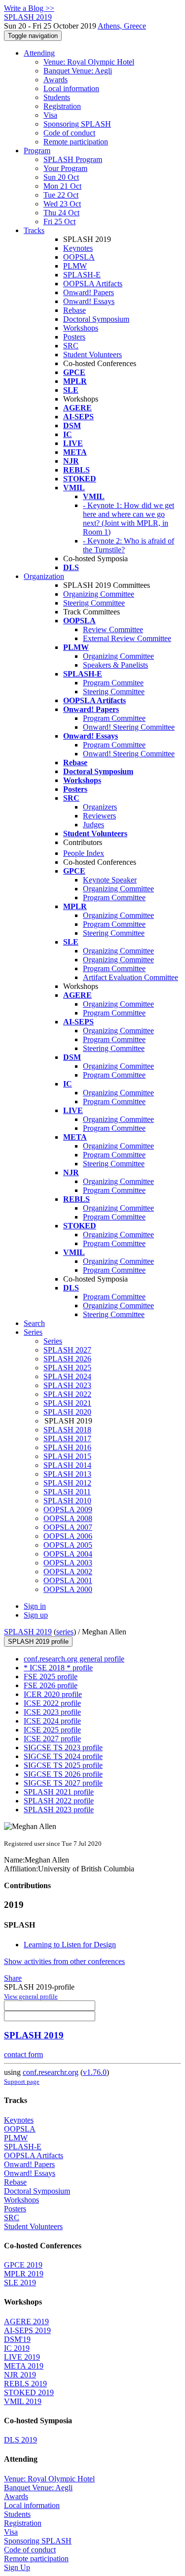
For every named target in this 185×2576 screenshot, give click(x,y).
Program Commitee (113, 683)
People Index (84, 853)
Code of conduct (69, 133)
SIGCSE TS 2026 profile (63, 1774)
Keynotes (78, 248)
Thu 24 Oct (61, 213)
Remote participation (76, 142)
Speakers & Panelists (115, 665)
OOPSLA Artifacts (93, 284)
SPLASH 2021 (67, 1403)
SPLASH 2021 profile (59, 1792)
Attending (39, 53)
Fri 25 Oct (59, 221)
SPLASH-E (82, 275)
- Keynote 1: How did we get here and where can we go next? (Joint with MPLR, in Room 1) (129, 519)
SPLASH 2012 (67, 1483)
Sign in (35, 1606)
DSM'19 (17, 2339)
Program (37, 151)
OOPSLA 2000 (68, 1589)
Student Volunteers (92, 355)
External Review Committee (127, 638)
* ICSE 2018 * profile (58, 1668)
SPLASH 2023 (67, 1385)
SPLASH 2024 (67, 1376)
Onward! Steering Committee (129, 727)
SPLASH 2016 (67, 1447)
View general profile (31, 1996)
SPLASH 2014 (67, 1465)
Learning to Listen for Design (70, 1945)
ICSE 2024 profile (52, 1721)
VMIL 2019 (23, 2401)
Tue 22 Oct (61, 195)
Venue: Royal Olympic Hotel (89, 62)
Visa (50, 115)
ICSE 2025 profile (52, 1730)
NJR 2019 (20, 2375)
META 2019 (24, 2366)
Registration (62, 106)
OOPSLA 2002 (68, 1572)
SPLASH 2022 (67, 1394)
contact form (23, 2054)
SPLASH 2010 (67, 1501)
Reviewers (99, 816)
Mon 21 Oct (62, 186)
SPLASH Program (73, 159)
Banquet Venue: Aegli (78, 71)
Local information (71, 88)
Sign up (36, 1615)
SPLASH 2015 (67, 1456)
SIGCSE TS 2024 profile (63, 1756)
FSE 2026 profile (51, 1685)
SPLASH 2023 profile (59, 1810)
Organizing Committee (99, 594)
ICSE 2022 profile (52, 1703)
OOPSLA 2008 (68, 1518)
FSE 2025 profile (51, 1677)
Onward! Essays (89, 301)
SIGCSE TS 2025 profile (63, 1765)
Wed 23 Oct (62, 204)
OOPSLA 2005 (68, 1545)
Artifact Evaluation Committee (130, 977)
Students (57, 97)
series (65, 1632)
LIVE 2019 (22, 2357)
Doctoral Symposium (96, 319)
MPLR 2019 (24, 2274)
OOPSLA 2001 (68, 1580)
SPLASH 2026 (67, 1359)
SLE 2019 (20, 2283)
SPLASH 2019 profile (38, 1642)
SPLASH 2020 (67, 1412)
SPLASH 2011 (67, 1492)
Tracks (34, 230)
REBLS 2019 (25, 2384)
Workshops (81, 328)
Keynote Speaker (110, 880)
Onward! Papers (89, 292)
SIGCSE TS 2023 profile (63, 1747)
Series (53, 1341)
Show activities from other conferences (64, 1961)
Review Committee (113, 629)
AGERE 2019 (26, 2322)
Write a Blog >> (29, 8)
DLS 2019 (20, 2440)
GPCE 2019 (23, 2265)
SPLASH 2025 (67, 1368)
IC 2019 (17, 2348)
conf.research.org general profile (74, 1659)
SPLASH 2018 (67, 1430)
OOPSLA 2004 (68, 1554)
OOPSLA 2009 (68, 1509)
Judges (93, 825)
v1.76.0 (95, 2072)
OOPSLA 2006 (68, 1536)
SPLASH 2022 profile (59, 1801)
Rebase (74, 310)
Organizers (100, 807)
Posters (74, 337)
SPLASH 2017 (67, 1439)
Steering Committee (94, 603)
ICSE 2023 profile (52, 1712)
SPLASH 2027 (67, 1350)
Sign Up (17, 2567)
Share (13, 1978)
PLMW (75, 266)
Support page (22, 2082)
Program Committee (114, 718)
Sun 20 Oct (61, 177)
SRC (71, 346)
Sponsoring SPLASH (77, 124)
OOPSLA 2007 (68, 1527)
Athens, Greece (122, 26)
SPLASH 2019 (28, 1632)
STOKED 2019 (29, 2392)
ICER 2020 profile (53, 1694)
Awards (55, 80)
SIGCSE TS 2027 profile (63, 1783)
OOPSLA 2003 (68, 1563)
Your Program (65, 168)
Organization (44, 576)
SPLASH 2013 (67, 1474)
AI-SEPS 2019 (27, 2330)
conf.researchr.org (51, 2072)
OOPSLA (79, 257)
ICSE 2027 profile (52, 1739)
